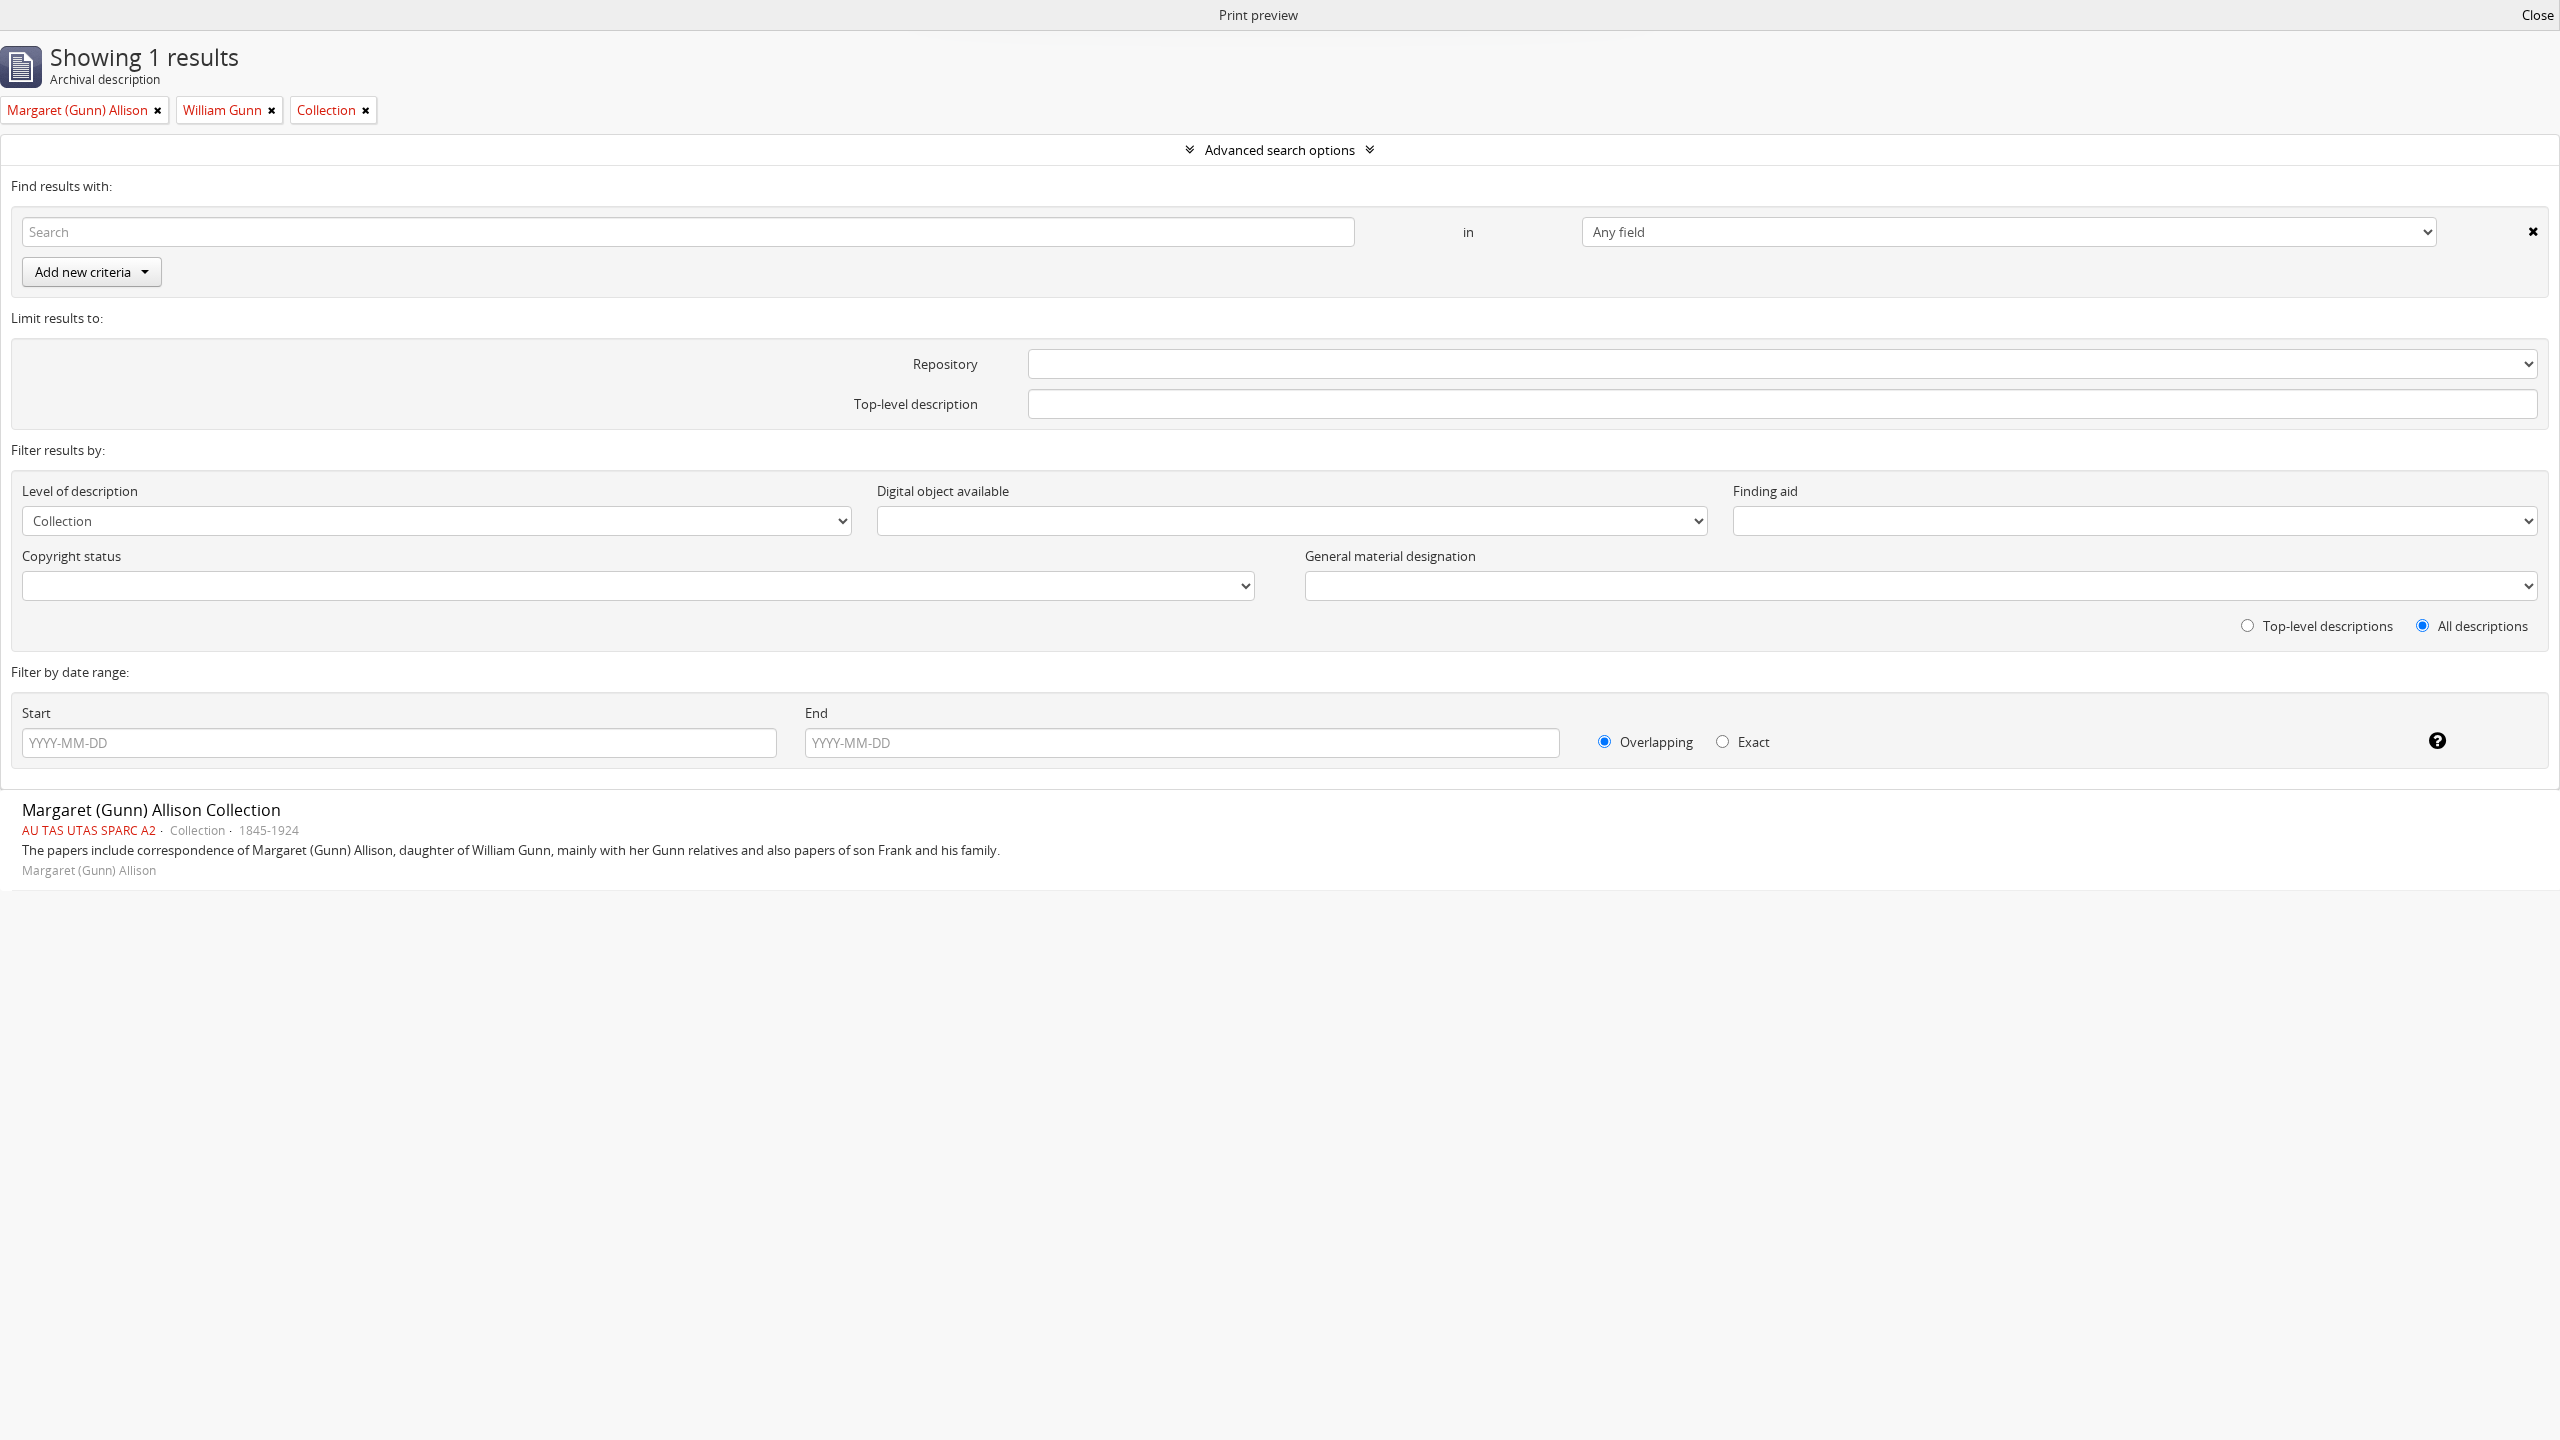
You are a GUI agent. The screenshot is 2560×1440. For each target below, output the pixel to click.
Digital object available (943, 491)
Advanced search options (1280, 150)
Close (2538, 15)
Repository (945, 364)
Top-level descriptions (2326, 626)
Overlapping (1655, 742)
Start (36, 713)
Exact (1752, 742)
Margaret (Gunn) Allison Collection (151, 810)
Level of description (80, 491)
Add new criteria (83, 272)
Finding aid (1765, 491)
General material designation (1390, 556)
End (816, 713)
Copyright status (71, 556)
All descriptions (2481, 626)
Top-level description (916, 404)
